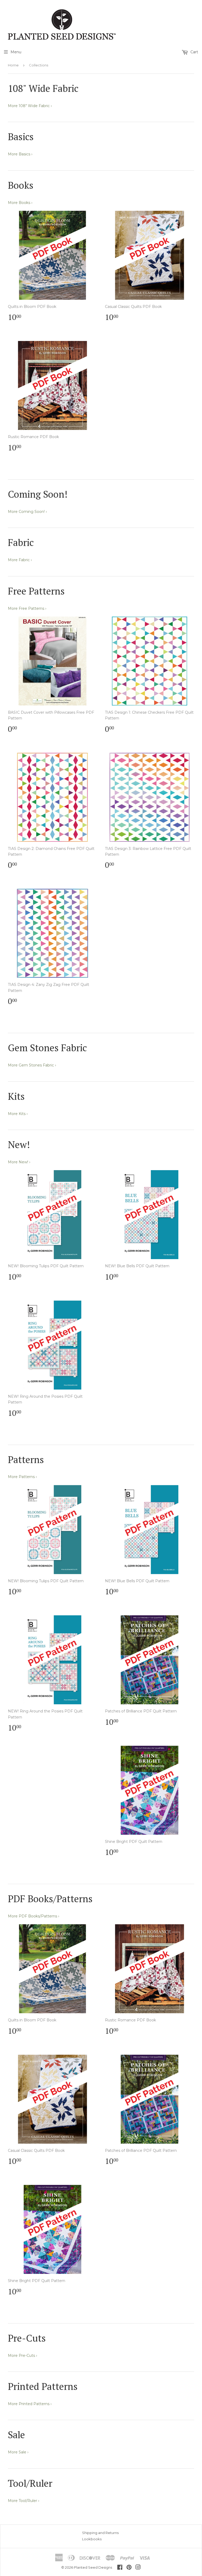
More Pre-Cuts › (22, 2356)
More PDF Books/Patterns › (34, 1916)
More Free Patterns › (27, 608)
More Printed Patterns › (30, 2404)
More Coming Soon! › (27, 512)
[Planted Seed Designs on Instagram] (138, 2568)
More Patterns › (22, 1477)
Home (13, 65)
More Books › (20, 203)
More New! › (19, 1162)
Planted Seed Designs (93, 2567)
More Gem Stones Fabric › (32, 1065)
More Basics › (20, 154)
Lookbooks (92, 2539)
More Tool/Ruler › (24, 2501)
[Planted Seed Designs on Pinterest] (129, 2568)
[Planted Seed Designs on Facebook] (120, 2568)
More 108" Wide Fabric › (30, 106)
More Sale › (18, 2452)
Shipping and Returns (100, 2533)
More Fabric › (20, 560)
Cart (194, 52)
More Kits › (18, 1114)
